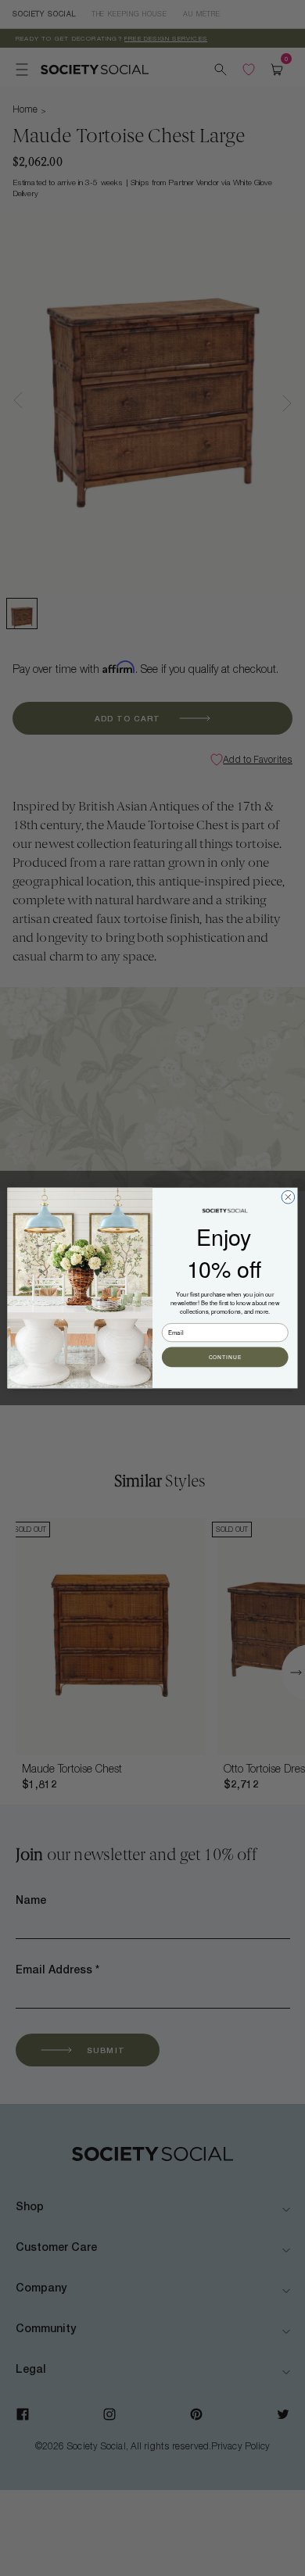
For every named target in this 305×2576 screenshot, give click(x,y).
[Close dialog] (288, 1197)
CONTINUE (225, 1358)
